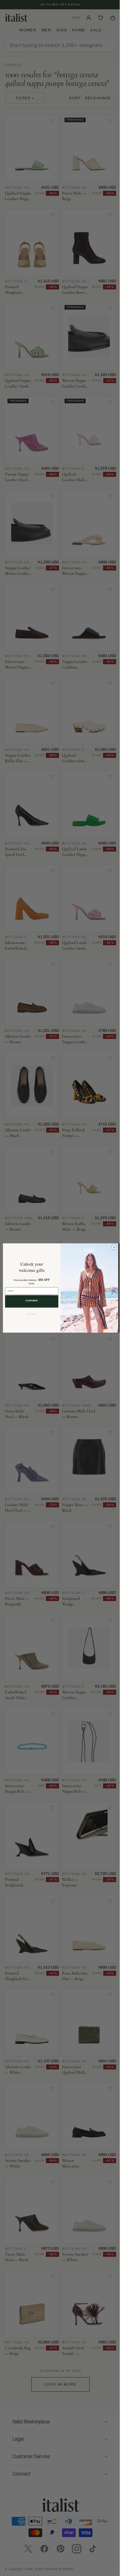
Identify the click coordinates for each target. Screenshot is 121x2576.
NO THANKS (29, 1314)
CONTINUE (29, 1301)
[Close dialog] (112, 1247)
